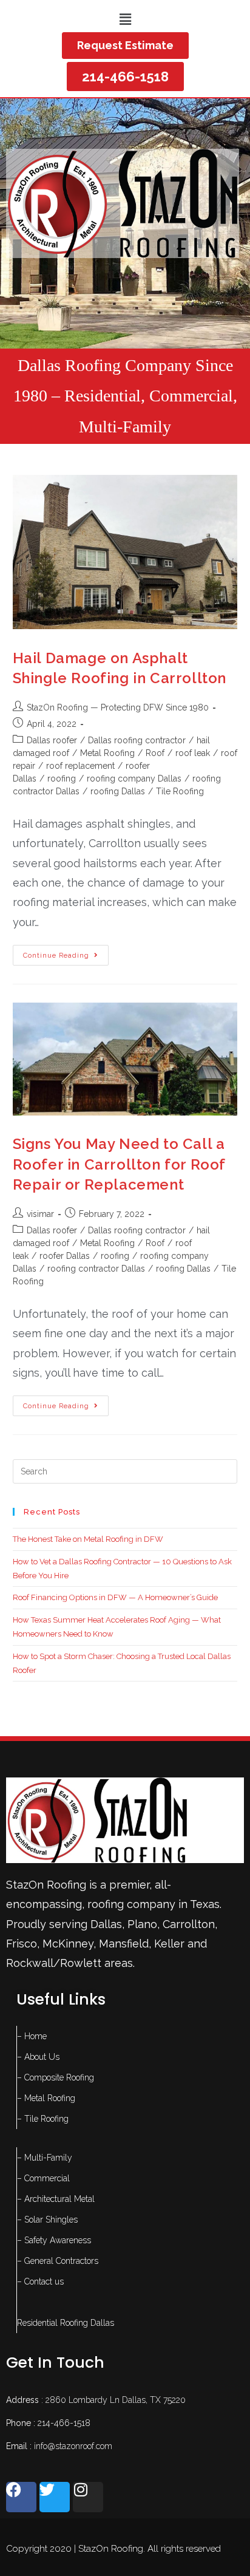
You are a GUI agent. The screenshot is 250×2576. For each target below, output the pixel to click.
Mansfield (124, 1944)
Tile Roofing (180, 791)
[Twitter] (55, 2497)
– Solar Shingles (47, 2220)
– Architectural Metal (56, 2199)
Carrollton (189, 1924)
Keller (169, 1944)
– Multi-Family (45, 2158)
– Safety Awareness (54, 2240)
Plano (142, 1924)
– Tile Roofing (43, 2119)
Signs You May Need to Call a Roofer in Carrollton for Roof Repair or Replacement (119, 1164)
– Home (32, 2036)
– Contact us (40, 2281)
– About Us (38, 2057)
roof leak (193, 753)
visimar (40, 1214)
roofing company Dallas (134, 779)
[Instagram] (88, 2497)
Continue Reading (66, 952)
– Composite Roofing (56, 2077)
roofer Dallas (65, 1256)
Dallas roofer (52, 740)
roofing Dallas (118, 791)
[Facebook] (21, 2497)
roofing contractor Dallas (96, 1269)
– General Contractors (58, 2261)
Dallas (106, 1924)
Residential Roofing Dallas (66, 2323)
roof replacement (80, 766)
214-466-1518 (64, 2423)
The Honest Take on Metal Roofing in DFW (88, 1539)
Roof (155, 753)
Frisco (22, 1944)
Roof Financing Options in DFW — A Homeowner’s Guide (115, 1597)
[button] (125, 19)
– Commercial (43, 2178)
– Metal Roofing (46, 2098)
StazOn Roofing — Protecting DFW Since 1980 (118, 707)
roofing (62, 779)
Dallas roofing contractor (137, 740)
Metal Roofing (107, 753)
